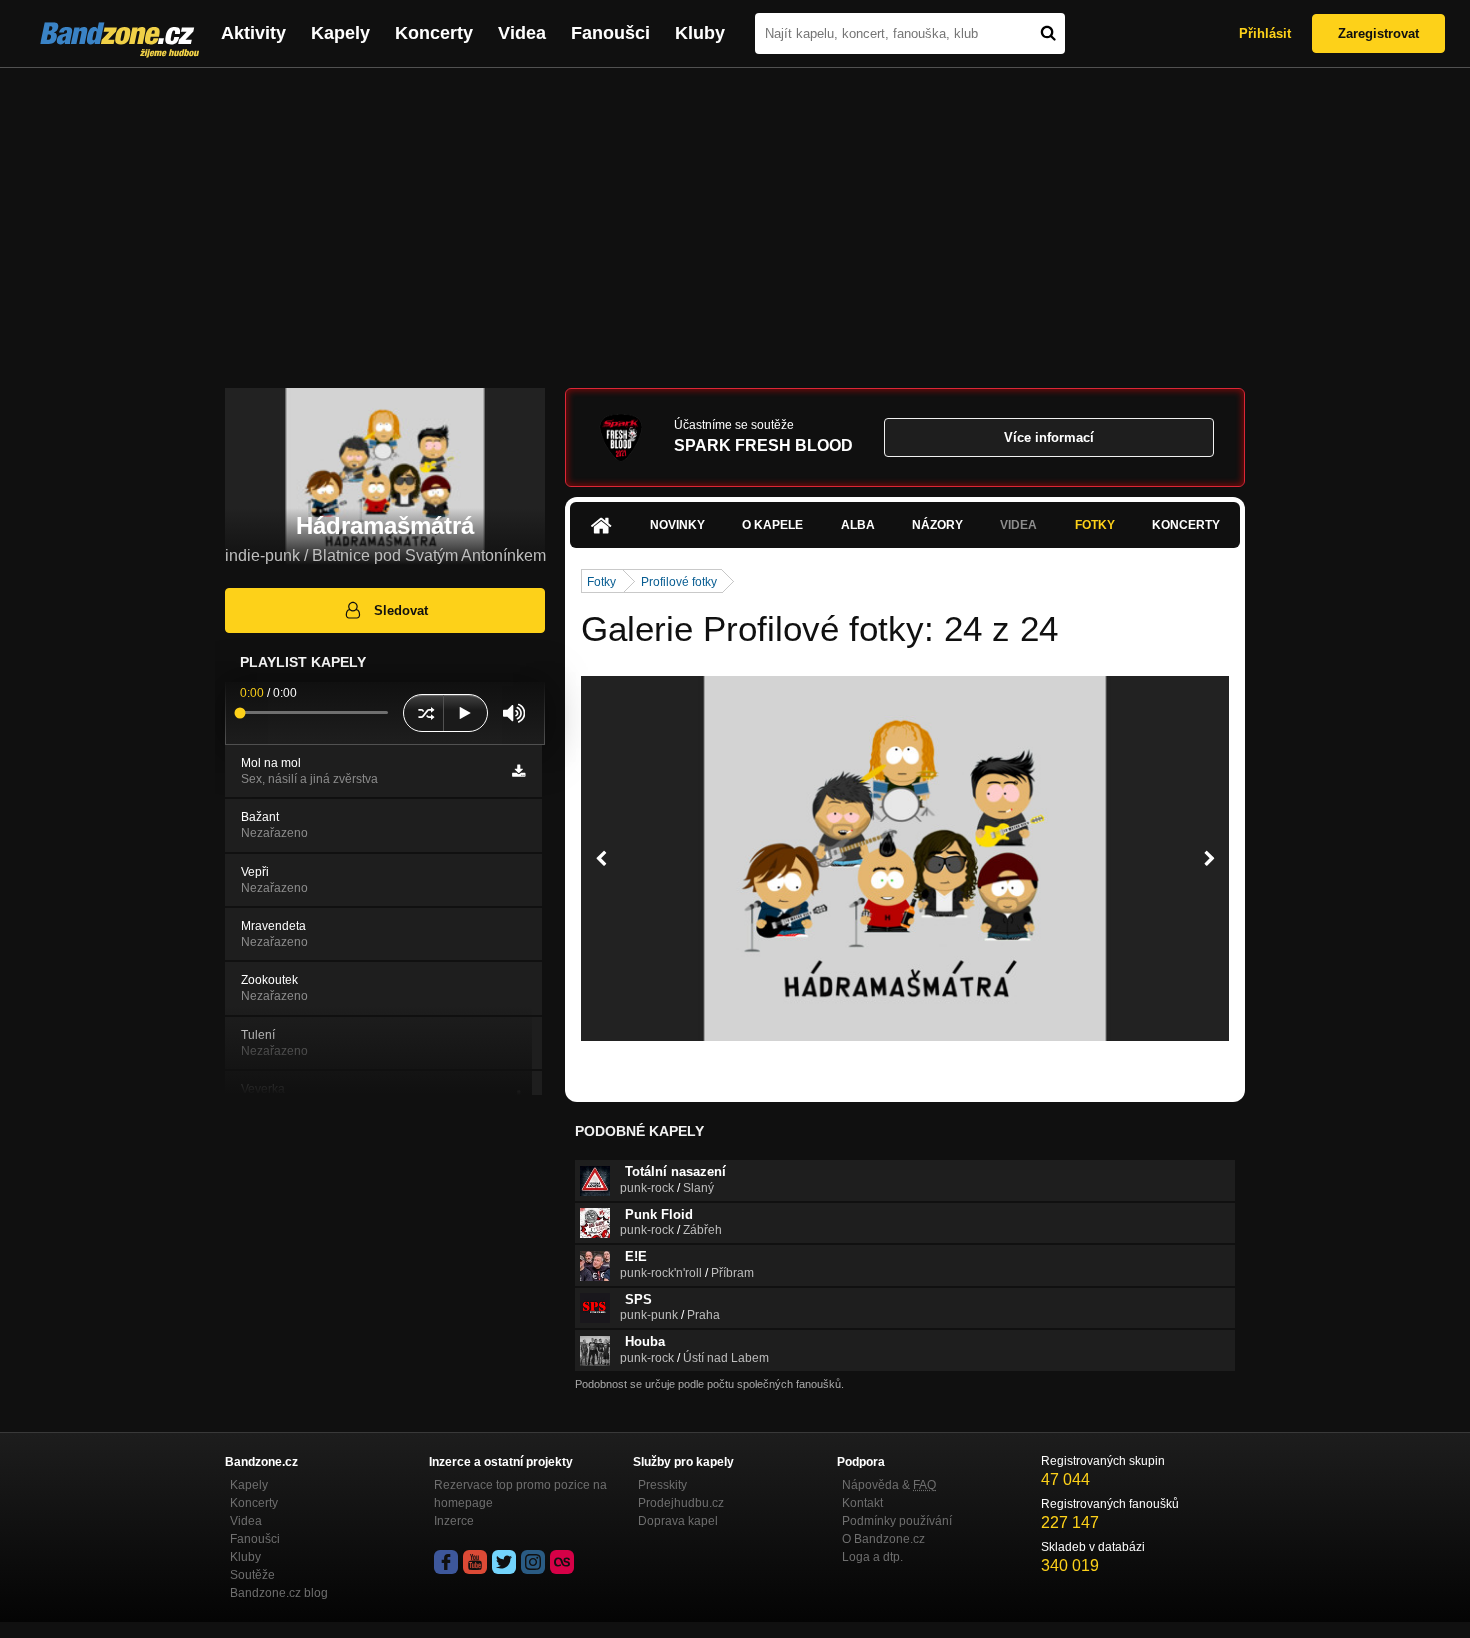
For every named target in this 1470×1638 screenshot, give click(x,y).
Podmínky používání (897, 1521)
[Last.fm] (562, 1562)
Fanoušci (610, 33)
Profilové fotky (679, 582)
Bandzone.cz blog (279, 1593)
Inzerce (454, 1521)
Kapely (340, 33)
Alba (858, 525)
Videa (522, 33)
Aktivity (253, 33)
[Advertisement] (735, 218)
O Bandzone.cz (883, 1539)
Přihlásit (1265, 33)
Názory (937, 525)
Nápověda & (889, 1485)
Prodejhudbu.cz (681, 1503)
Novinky (677, 525)
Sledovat (401, 610)
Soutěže (252, 1575)
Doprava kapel (678, 1521)
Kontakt (862, 1503)
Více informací (1049, 437)
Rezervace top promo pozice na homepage (520, 1494)
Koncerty (434, 33)
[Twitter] (504, 1562)
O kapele (772, 525)
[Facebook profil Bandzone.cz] (446, 1562)
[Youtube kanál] (475, 1562)
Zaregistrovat (1378, 33)
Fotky (1095, 525)
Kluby (700, 33)
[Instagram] (533, 1562)
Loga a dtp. (872, 1557)
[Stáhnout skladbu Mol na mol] (518, 771)
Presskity (662, 1485)
